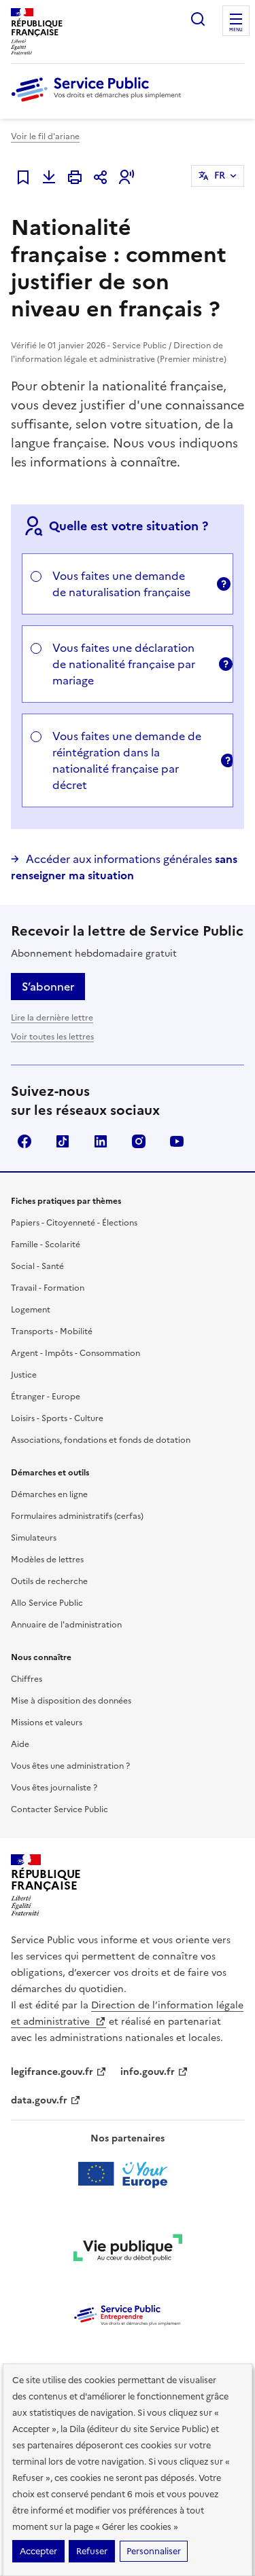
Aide (20, 1744)
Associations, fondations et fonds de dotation (101, 1440)
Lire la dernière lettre (52, 1018)
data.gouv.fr (39, 2100)
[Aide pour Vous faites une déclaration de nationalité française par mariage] (222, 664)
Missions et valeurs (47, 1723)
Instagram (139, 1141)
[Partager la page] (101, 177)
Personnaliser (154, 2551)
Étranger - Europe (46, 1397)
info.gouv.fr (148, 2072)
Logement (31, 1310)
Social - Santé (37, 1266)
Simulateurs (34, 1538)
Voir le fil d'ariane (45, 136)
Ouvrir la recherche (198, 19)
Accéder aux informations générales (124, 867)
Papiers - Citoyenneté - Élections (74, 1223)
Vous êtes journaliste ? (54, 1788)
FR (220, 176)
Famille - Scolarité (46, 1245)
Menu (236, 30)
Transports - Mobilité (52, 1331)
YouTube (177, 1141)
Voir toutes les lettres (52, 1037)
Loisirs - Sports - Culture (57, 1418)
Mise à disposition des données (71, 1701)
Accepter (38, 2551)
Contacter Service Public (60, 1809)
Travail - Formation (48, 1288)
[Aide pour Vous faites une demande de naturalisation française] (221, 584)
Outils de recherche (49, 1581)
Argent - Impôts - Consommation (75, 1353)
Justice (24, 1375)
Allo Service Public (47, 1603)
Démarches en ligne (49, 1494)
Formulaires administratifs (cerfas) (77, 1516)
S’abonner (48, 987)
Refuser (92, 2551)
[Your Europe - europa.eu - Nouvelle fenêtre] (128, 2174)
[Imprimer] (75, 177)
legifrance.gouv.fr (52, 2072)
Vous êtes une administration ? (70, 1766)
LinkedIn (101, 1141)
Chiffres (27, 1679)
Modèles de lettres (47, 1560)
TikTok (63, 1141)
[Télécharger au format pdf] (49, 177)
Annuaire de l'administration (66, 1625)
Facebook (24, 1141)
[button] (126, 177)
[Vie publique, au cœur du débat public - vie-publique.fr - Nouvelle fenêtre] (128, 2250)
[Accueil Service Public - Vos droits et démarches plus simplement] (99, 103)
